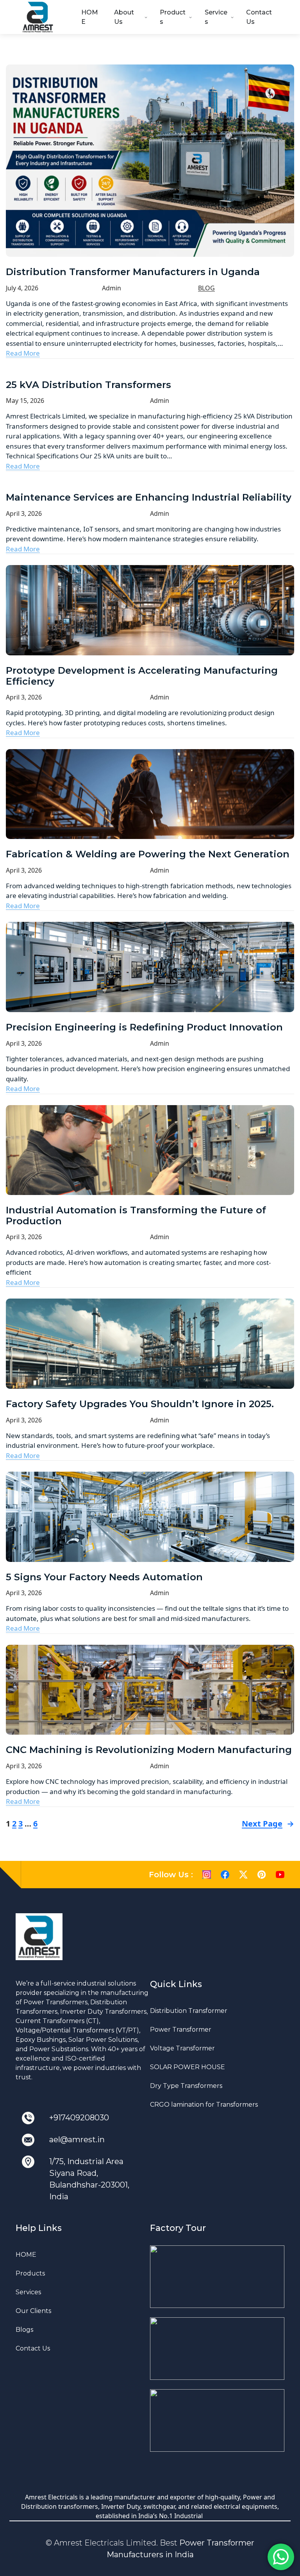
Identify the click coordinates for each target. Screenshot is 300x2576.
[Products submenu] (190, 17)
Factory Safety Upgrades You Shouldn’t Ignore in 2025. (140, 1404)
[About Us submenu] (146, 17)
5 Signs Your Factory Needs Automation (104, 1577)
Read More (23, 353)
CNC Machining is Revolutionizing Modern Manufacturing (149, 1750)
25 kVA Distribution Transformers (88, 385)
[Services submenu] (232, 17)
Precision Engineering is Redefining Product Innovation (144, 1027)
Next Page (268, 1824)
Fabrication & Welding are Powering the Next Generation (148, 854)
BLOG (206, 288)
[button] (217, 2277)
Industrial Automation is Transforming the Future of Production (136, 1216)
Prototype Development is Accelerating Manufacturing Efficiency (142, 676)
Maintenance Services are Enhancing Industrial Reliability (149, 497)
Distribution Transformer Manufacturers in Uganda (133, 272)
